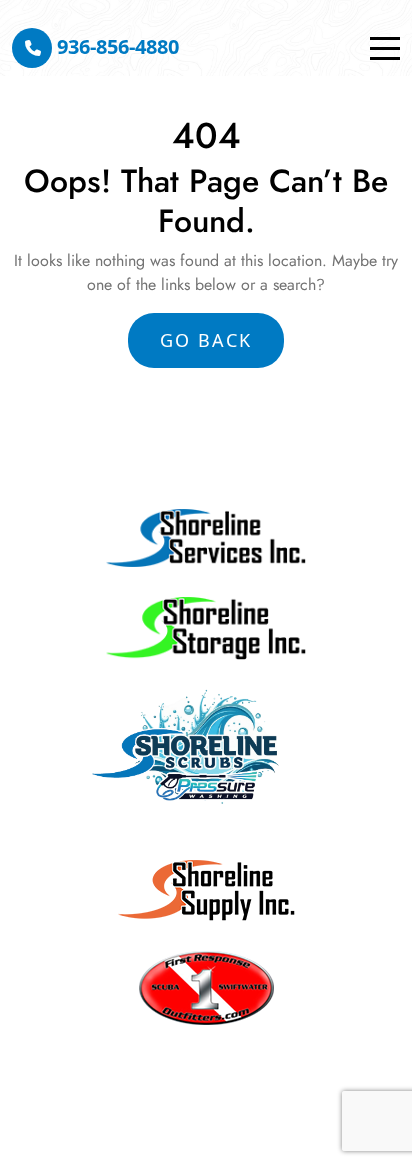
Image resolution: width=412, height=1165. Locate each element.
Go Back (206, 340)
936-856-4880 (115, 46)
